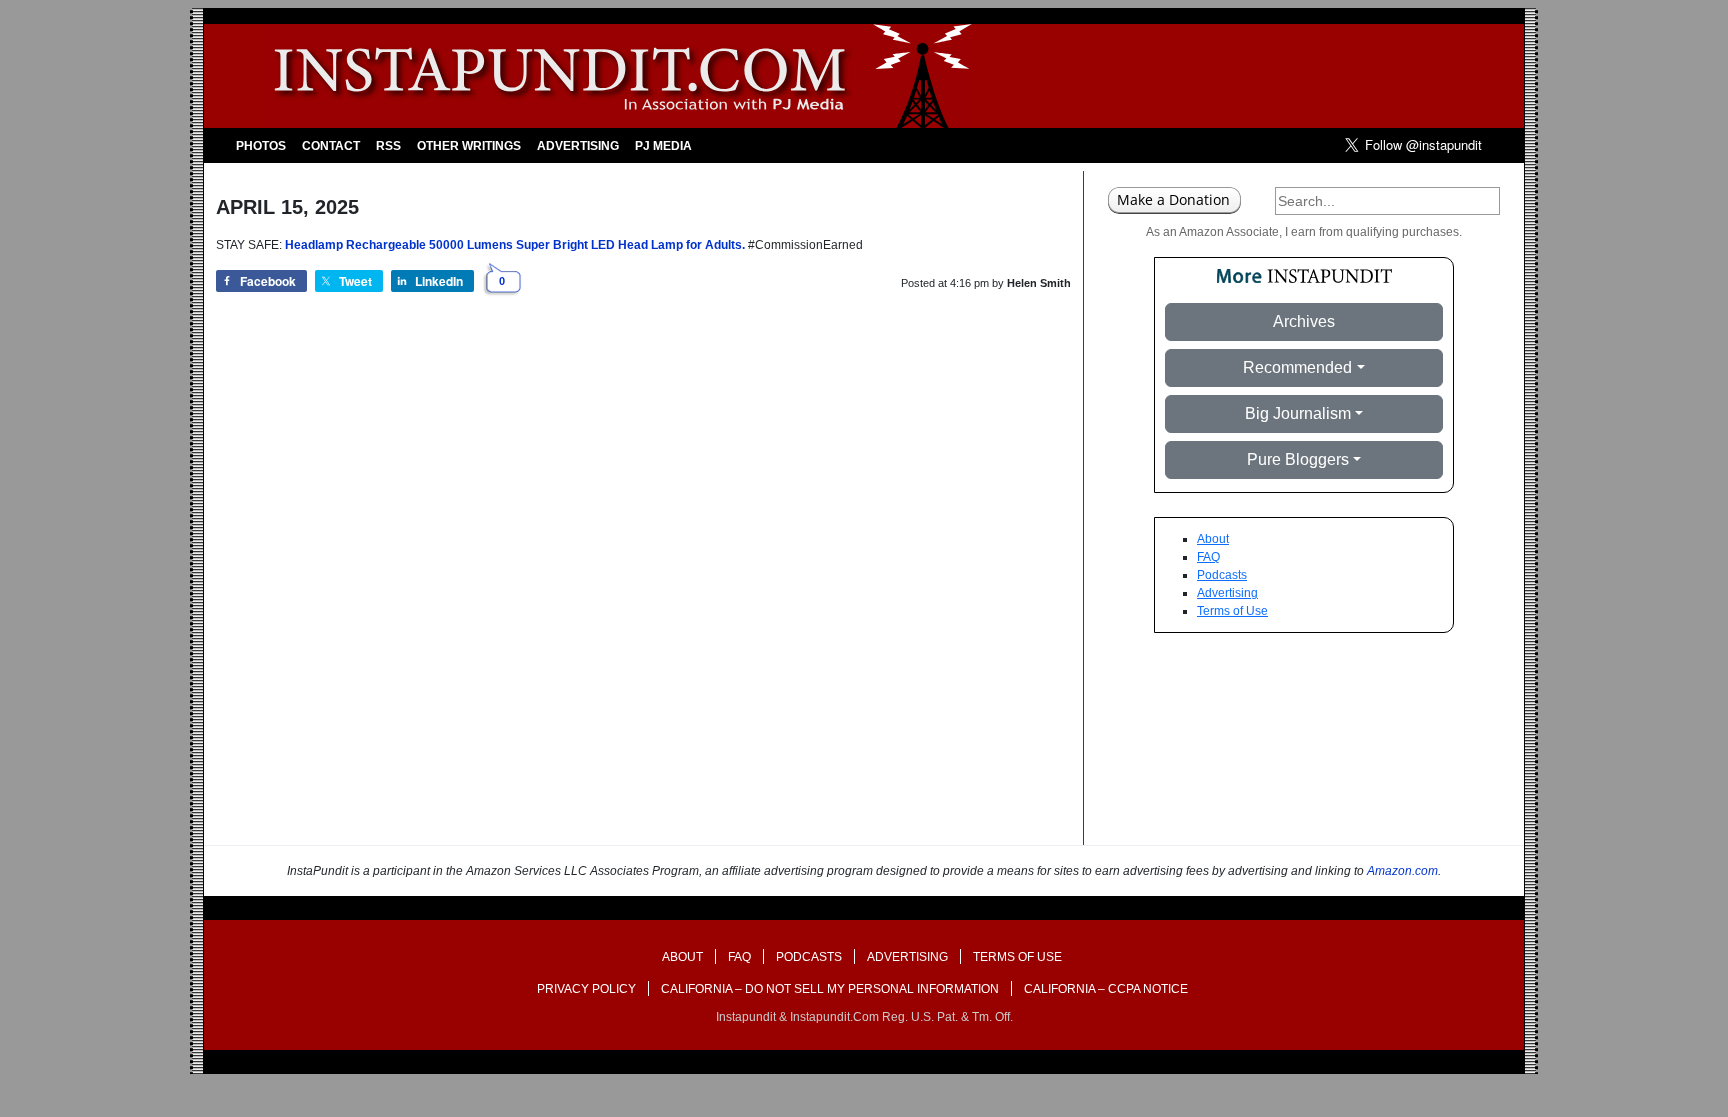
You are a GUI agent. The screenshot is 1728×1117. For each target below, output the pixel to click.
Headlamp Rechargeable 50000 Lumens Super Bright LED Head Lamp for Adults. (515, 245)
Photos (261, 146)
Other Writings (469, 146)
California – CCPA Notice (1106, 989)
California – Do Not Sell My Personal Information (830, 989)
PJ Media (663, 146)
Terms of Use (1232, 611)
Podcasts (1222, 575)
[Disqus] (643, 590)
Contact (331, 146)
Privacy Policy (586, 989)
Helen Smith (1039, 283)
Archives (1304, 321)
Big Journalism (1298, 413)
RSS (388, 146)
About (1213, 539)
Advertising (578, 146)
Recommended (1297, 367)
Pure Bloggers (1298, 459)
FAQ (1208, 557)
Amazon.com (1402, 871)
